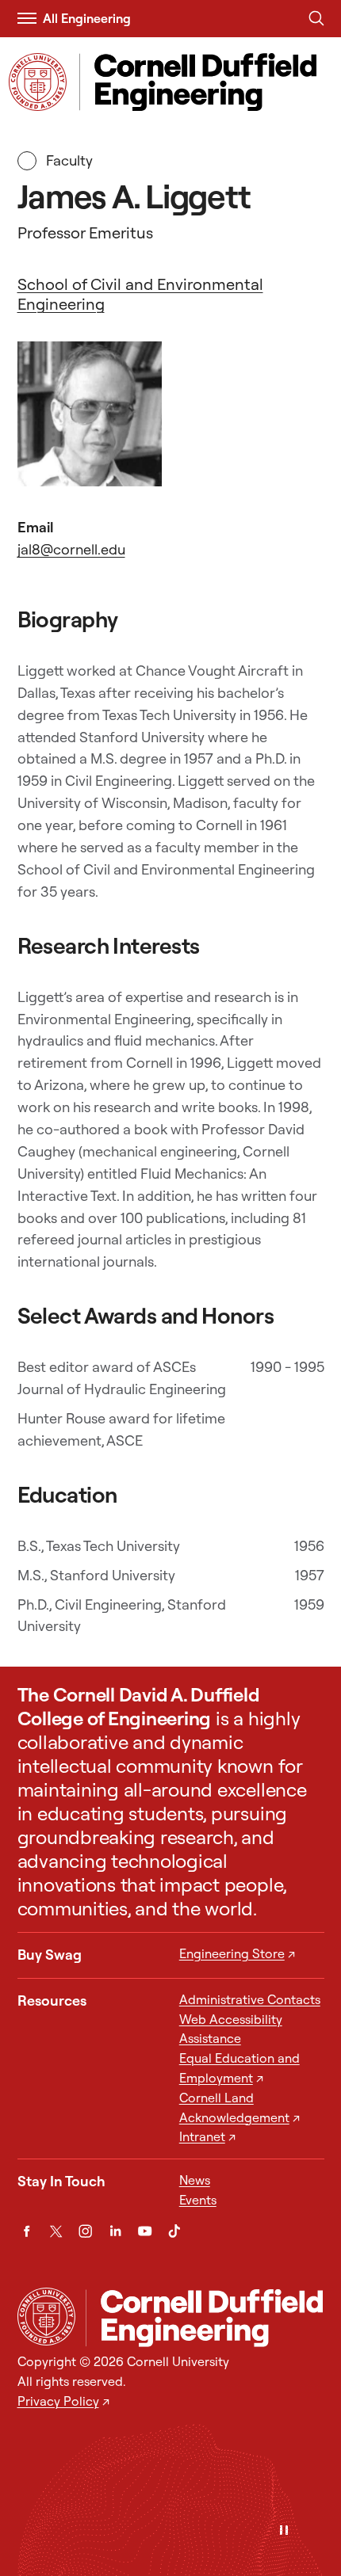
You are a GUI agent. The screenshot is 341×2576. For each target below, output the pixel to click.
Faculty (68, 160)
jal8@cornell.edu (71, 549)
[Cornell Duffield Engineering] (205, 2318)
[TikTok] (174, 2231)
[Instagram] (85, 2231)
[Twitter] (56, 2231)
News (195, 2180)
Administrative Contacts (250, 1999)
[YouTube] (145, 2231)
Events (198, 2200)
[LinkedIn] (115, 2231)
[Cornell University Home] (46, 2317)
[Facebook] (27, 2231)
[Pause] (284, 2531)
